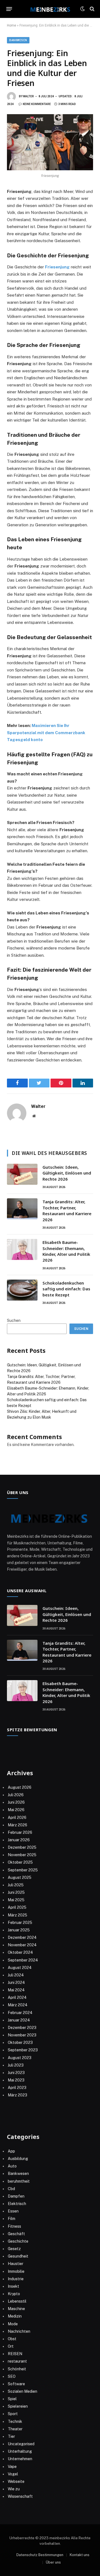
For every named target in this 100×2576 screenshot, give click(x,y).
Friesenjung (57, 267)
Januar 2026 (19, 1840)
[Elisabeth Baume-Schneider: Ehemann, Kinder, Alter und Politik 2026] (22, 1249)
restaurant (17, 2361)
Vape (12, 2467)
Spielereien (18, 2406)
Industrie (16, 2279)
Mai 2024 (16, 1990)
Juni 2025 (16, 1892)
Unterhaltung (20, 2451)
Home (12, 25)
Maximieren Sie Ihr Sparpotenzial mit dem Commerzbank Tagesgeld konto (46, 733)
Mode (13, 2324)
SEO (12, 2376)
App (11, 2151)
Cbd (11, 2189)
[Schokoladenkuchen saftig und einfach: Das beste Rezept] (22, 1290)
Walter (28, 96)
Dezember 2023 (22, 2028)
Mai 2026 (16, 1810)
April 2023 (17, 2088)
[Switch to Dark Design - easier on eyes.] (82, 9)
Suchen (14, 1320)
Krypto (14, 2294)
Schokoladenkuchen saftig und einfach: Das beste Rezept (66, 1289)
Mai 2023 (16, 2080)
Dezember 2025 (22, 1847)
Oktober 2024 (20, 1952)
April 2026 (17, 1817)
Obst (12, 2339)
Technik (15, 2421)
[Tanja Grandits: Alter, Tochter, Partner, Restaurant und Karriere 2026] (22, 1209)
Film (12, 2219)
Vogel (13, 2474)
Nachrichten (19, 2331)
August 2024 (20, 1968)
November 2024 (22, 1945)
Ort (11, 2346)
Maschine (16, 2309)
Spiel (12, 2399)
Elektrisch (17, 2204)
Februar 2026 (20, 1832)
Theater (15, 2429)
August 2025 (20, 1877)
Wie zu (14, 2489)
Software (16, 2384)
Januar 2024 (19, 2020)
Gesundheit (18, 2256)
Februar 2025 (20, 1923)
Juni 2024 (16, 1983)
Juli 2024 (16, 1975)
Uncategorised (21, 2444)
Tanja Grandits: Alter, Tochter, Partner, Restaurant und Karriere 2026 (67, 1210)
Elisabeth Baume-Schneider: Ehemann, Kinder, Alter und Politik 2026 (66, 1251)
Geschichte (18, 2241)
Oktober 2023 (20, 2043)
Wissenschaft (20, 2496)
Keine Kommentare (37, 104)
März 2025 (17, 1915)
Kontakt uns (80, 2555)
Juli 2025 (16, 1885)
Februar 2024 (20, 2013)
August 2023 (20, 2058)
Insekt (13, 2286)
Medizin (15, 2316)
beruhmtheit (19, 2181)
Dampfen (16, 2196)
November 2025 (22, 1855)
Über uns (53, 2562)
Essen (13, 2211)
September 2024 (23, 1960)
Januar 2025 (19, 1930)
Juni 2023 (16, 2073)
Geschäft (16, 2234)
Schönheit (17, 2369)
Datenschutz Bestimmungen (40, 2555)
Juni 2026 (16, 1802)
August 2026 (20, 1787)
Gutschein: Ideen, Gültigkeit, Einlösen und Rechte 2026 (67, 1173)
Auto (12, 2166)
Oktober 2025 (20, 1862)
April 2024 (17, 1997)
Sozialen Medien (22, 2391)
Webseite (16, 2481)
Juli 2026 (16, 1795)
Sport (13, 2414)
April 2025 (17, 1907)
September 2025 (23, 1870)
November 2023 (22, 2035)
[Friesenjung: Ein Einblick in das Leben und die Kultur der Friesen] (50, 142)
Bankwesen (18, 40)
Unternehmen (20, 2459)
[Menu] (9, 9)
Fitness (14, 2226)
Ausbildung (18, 2159)
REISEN (15, 2354)
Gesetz (14, 2249)
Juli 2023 (16, 2065)
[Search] (92, 9)
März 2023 (17, 2095)
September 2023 (23, 2050)
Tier (11, 2436)
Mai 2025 (16, 1900)
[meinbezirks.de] (50, 9)
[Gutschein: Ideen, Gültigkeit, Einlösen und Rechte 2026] (22, 1174)
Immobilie (16, 2271)
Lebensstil (17, 2301)
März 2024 (18, 2005)
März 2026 (17, 1825)
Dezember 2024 (22, 1937)
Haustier (16, 2264)
